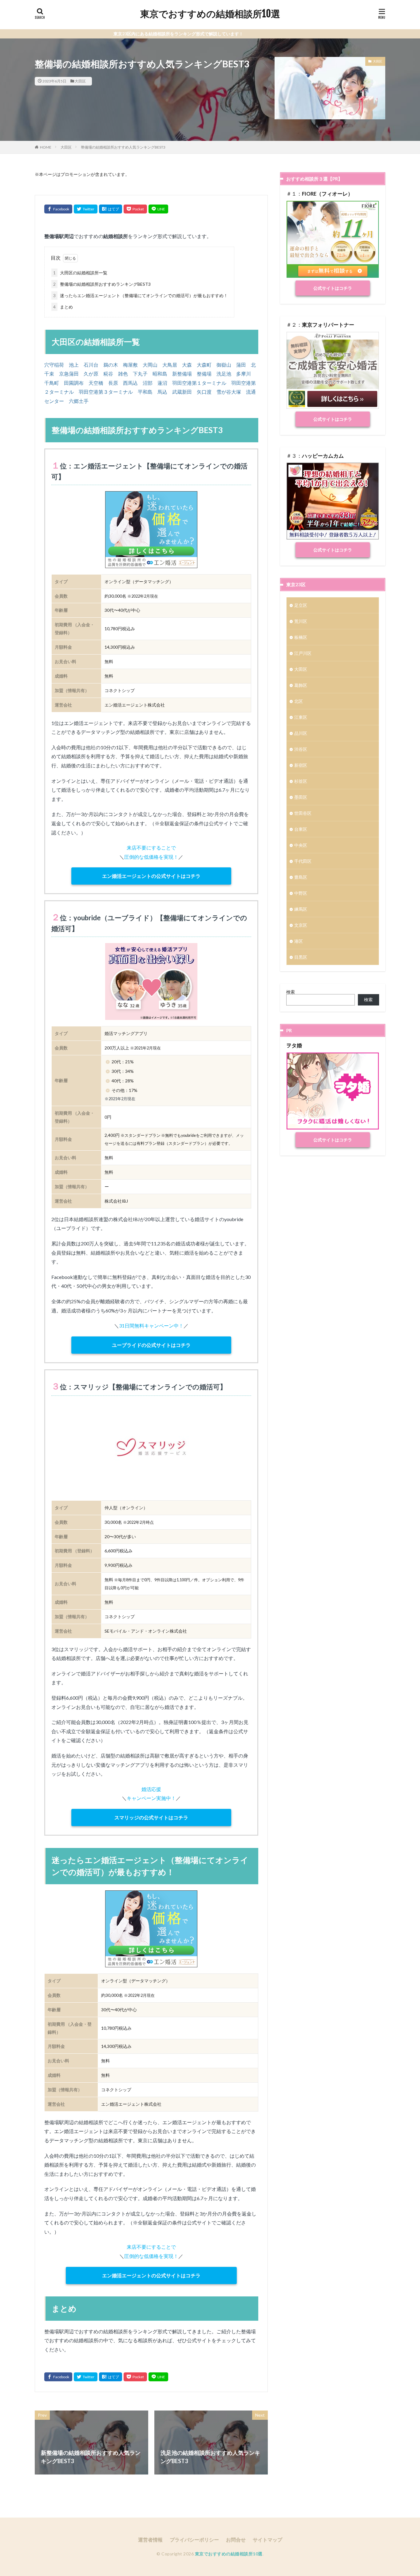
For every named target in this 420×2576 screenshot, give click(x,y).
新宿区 (301, 765)
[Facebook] (58, 209)
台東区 (301, 829)
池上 (74, 365)
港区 (299, 941)
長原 (113, 383)
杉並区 (301, 781)
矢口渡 (204, 392)
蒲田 (241, 365)
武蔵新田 (182, 392)
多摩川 (244, 374)
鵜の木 (111, 365)
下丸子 (140, 374)
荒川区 (301, 621)
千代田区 (303, 861)
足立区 (301, 605)
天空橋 (96, 383)
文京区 (301, 925)
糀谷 (108, 374)
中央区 (301, 845)
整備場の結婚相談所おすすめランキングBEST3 (102, 284)
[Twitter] (86, 209)
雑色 (123, 374)
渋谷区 (301, 749)
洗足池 (224, 374)
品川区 (301, 733)
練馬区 (301, 909)
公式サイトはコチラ (333, 288)
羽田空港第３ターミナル (106, 392)
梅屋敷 (130, 365)
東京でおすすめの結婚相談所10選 (210, 14)
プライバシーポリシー (194, 2540)
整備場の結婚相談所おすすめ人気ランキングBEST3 (123, 147)
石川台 (91, 365)
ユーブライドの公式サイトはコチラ (151, 1345)
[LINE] (158, 209)
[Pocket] (135, 209)
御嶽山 (224, 365)
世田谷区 (303, 813)
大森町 (204, 365)
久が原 (91, 374)
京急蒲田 (69, 374)
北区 (299, 701)
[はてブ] (111, 209)
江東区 (301, 717)
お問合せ (236, 2540)
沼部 (148, 383)
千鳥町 (52, 383)
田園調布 (74, 383)
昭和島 (160, 374)
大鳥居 (170, 365)
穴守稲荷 (54, 365)
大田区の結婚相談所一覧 (80, 273)
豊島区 (301, 877)
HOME (46, 147)
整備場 (204, 374)
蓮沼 (162, 383)
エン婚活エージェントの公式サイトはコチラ (151, 876)
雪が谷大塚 (229, 392)
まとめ (63, 307)
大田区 (80, 81)
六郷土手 (79, 401)
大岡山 (150, 365)
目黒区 (301, 957)
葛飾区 (301, 685)
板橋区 (301, 637)
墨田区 (301, 797)
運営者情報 (150, 2540)
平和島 (145, 392)
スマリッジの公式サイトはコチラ (151, 1817)
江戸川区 (303, 653)
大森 (187, 365)
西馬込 (130, 383)
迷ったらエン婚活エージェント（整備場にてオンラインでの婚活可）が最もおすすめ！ (141, 295)
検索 (291, 992)
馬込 (162, 392)
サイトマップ (267, 2540)
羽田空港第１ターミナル (199, 383)
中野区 (301, 893)
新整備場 (182, 374)
